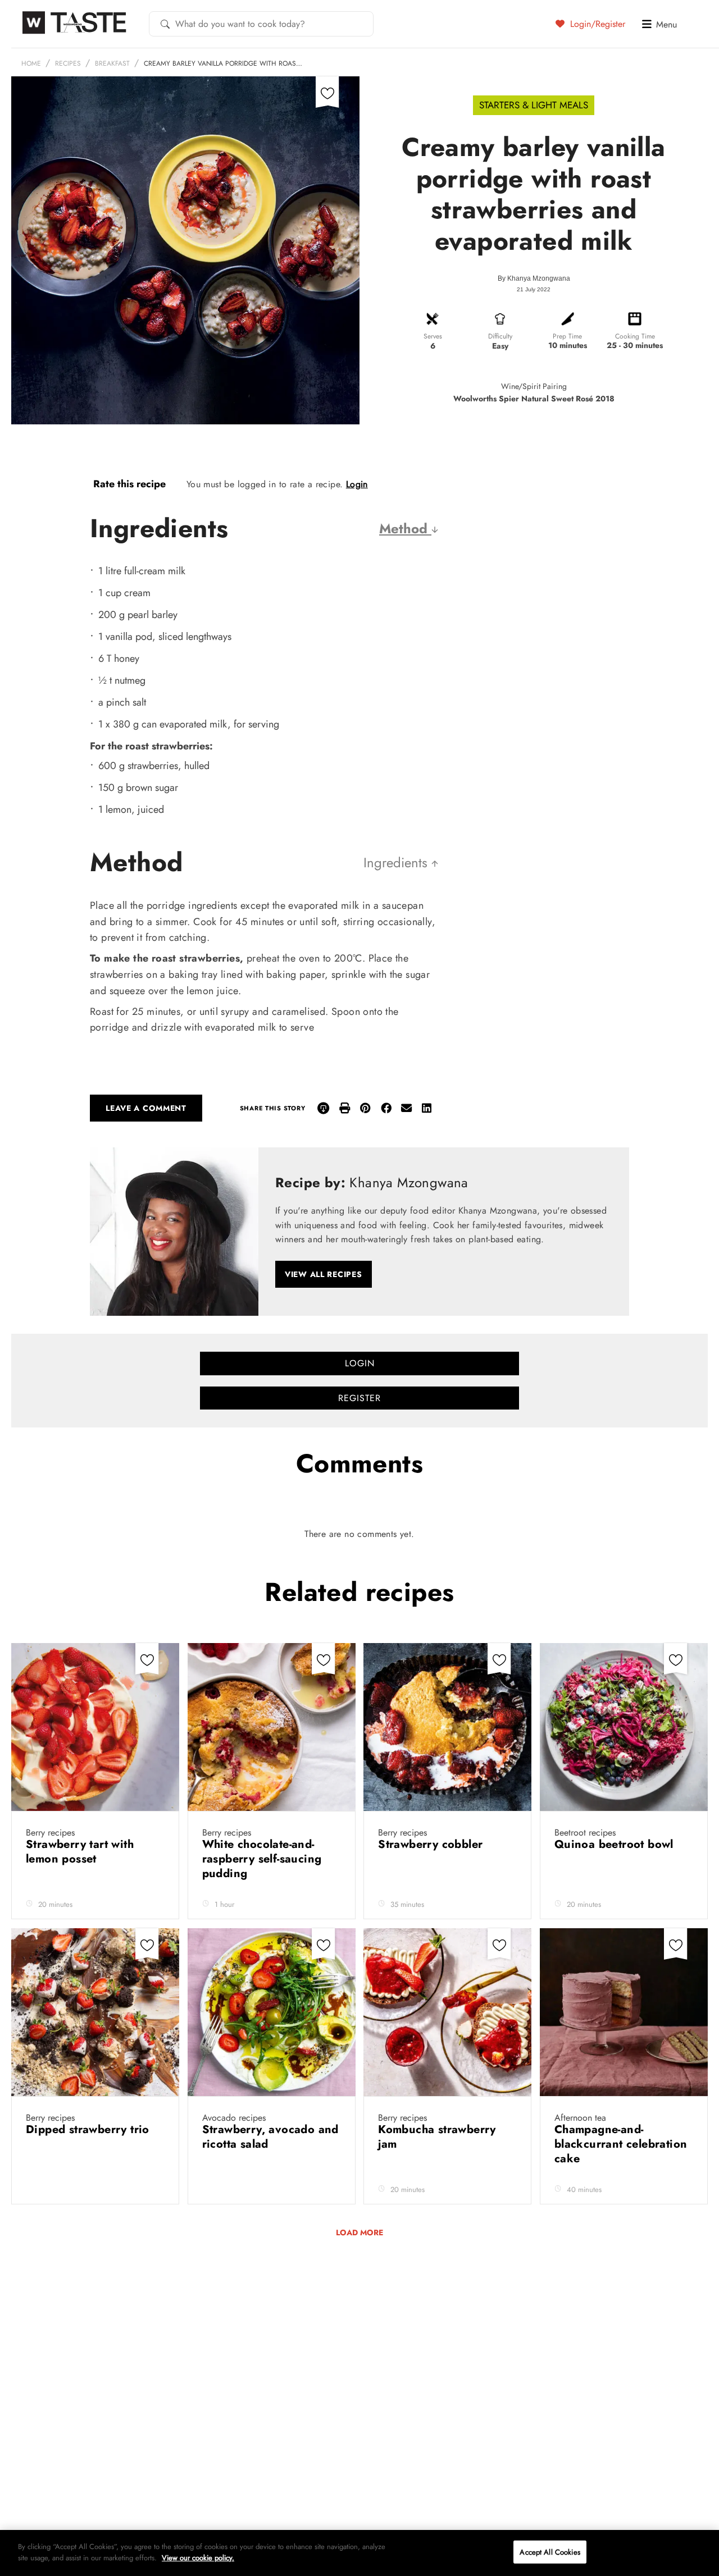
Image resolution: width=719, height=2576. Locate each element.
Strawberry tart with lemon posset (80, 1852)
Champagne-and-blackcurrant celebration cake (621, 2144)
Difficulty (500, 336)
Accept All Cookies (550, 2552)
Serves (433, 336)
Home (31, 63)
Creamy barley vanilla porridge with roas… (223, 63)
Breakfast (112, 63)
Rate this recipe (129, 484)
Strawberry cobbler (432, 1844)
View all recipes (324, 1274)
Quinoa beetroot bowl (616, 1844)
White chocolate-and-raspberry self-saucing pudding (262, 1859)
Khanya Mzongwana (539, 278)
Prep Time (567, 336)
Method (405, 529)
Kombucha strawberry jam (437, 2137)
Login (357, 484)
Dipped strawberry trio (89, 2129)
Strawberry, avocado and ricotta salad (270, 2137)
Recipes (68, 63)
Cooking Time (635, 336)
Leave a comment (146, 1108)
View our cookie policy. (198, 2557)
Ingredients (397, 863)
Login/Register (596, 24)
